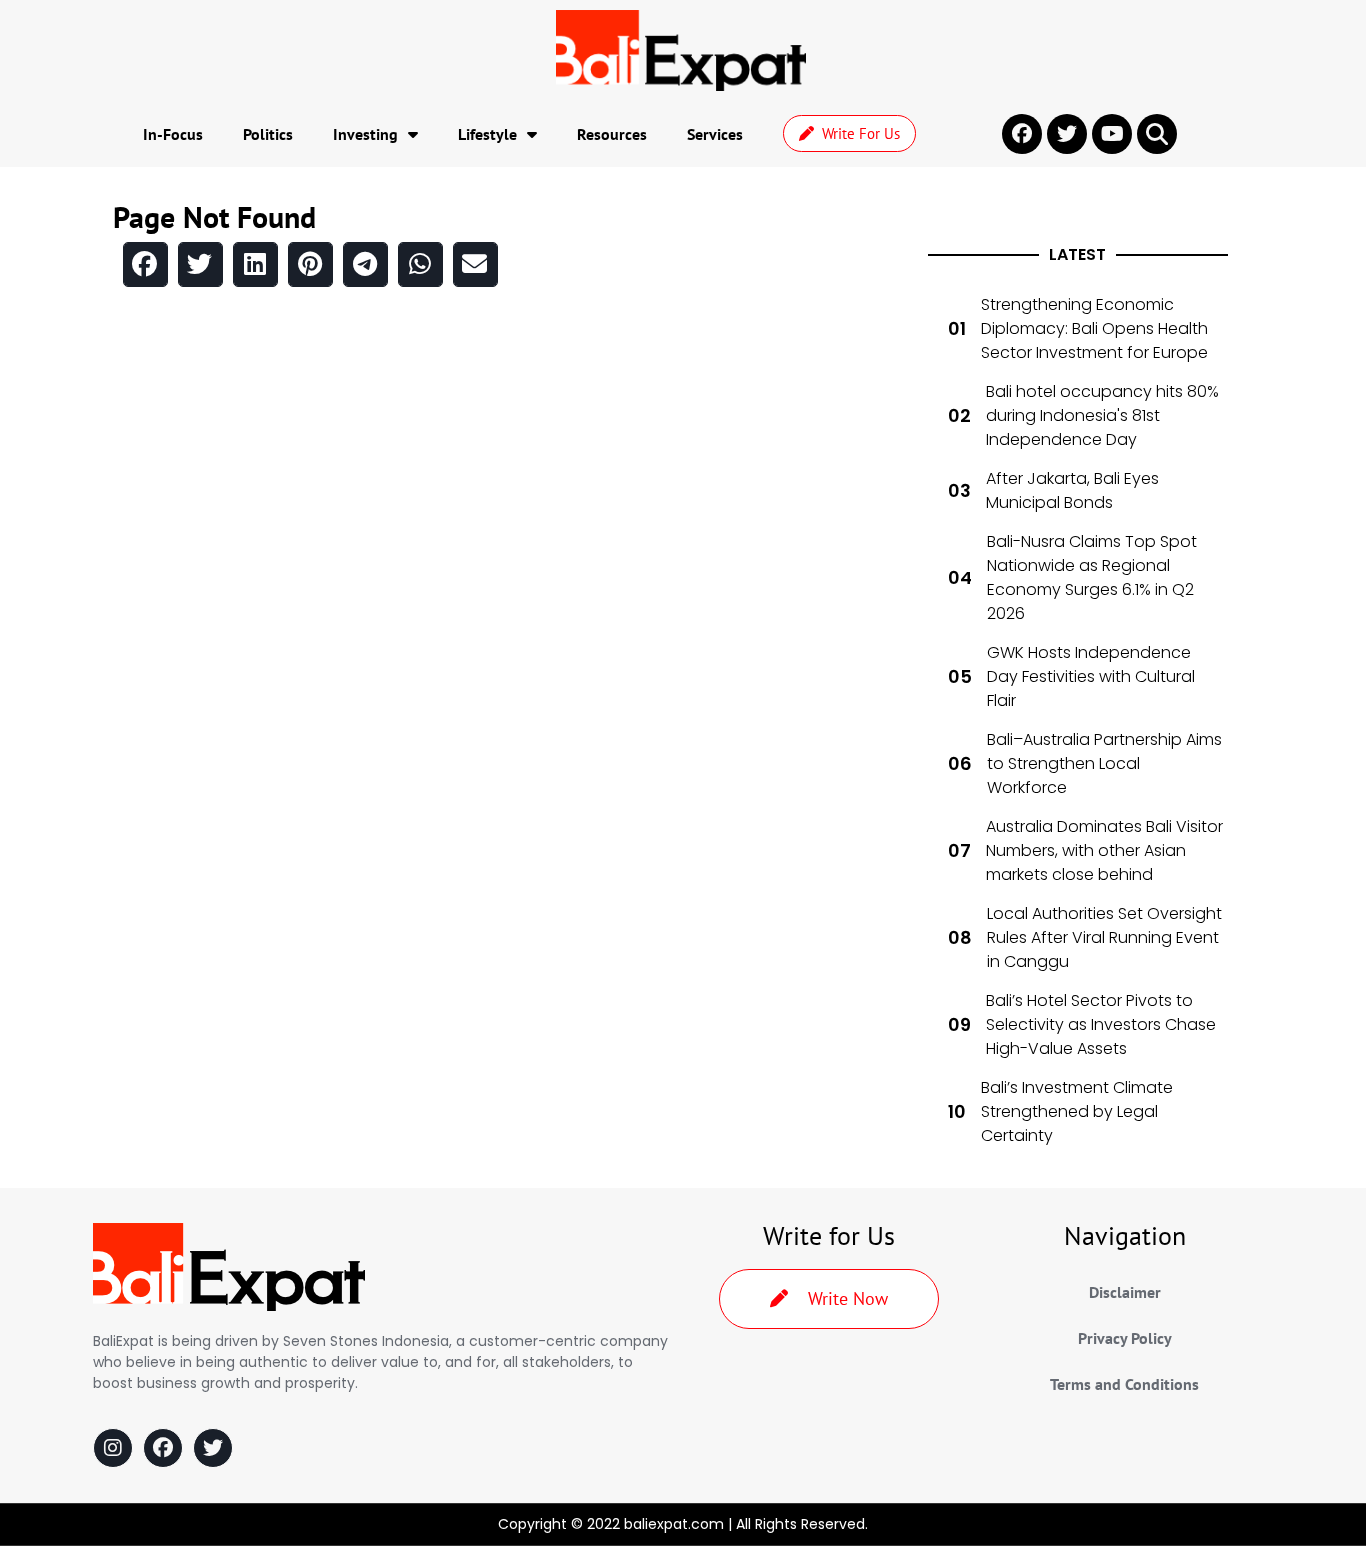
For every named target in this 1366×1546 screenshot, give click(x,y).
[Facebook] (163, 1448)
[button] (1157, 134)
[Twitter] (213, 1448)
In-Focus (173, 134)
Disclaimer (1125, 1292)
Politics (268, 134)
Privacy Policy (1125, 1338)
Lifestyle (487, 134)
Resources (612, 134)
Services (715, 134)
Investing (365, 134)
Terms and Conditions (1124, 1384)
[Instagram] (113, 1448)
